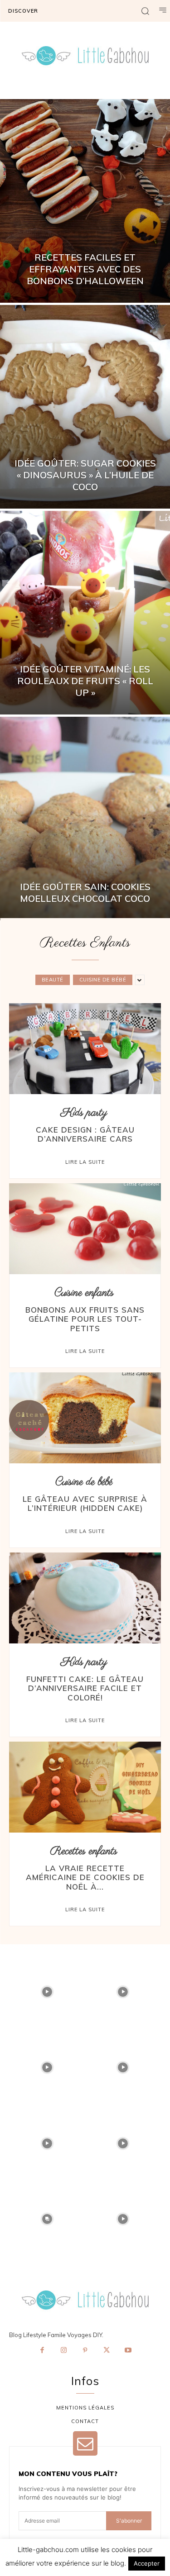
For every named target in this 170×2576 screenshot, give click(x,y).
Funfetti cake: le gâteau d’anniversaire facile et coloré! (85, 1688)
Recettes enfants (84, 1851)
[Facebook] (42, 2351)
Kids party (84, 1113)
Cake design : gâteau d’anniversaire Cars (85, 1134)
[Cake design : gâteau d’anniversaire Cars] (85, 1049)
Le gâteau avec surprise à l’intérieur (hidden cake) (85, 1503)
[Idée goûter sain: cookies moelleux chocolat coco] (85, 819)
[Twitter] (107, 2351)
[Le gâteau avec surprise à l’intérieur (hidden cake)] (85, 1418)
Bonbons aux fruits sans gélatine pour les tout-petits (85, 1319)
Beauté (53, 980)
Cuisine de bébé (103, 980)
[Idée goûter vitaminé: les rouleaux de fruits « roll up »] (85, 613)
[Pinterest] (85, 2351)
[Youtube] (128, 2351)
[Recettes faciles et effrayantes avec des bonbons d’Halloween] (85, 201)
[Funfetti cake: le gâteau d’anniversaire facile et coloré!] (85, 1598)
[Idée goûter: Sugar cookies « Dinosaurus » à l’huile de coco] (85, 407)
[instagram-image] (47, 1992)
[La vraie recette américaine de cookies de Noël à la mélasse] (85, 1787)
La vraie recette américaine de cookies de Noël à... (85, 1877)
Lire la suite (85, 1162)
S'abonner (129, 2521)
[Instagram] (63, 2351)
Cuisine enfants (84, 1293)
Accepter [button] (147, 2563)
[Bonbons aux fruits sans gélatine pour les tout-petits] (85, 1229)
